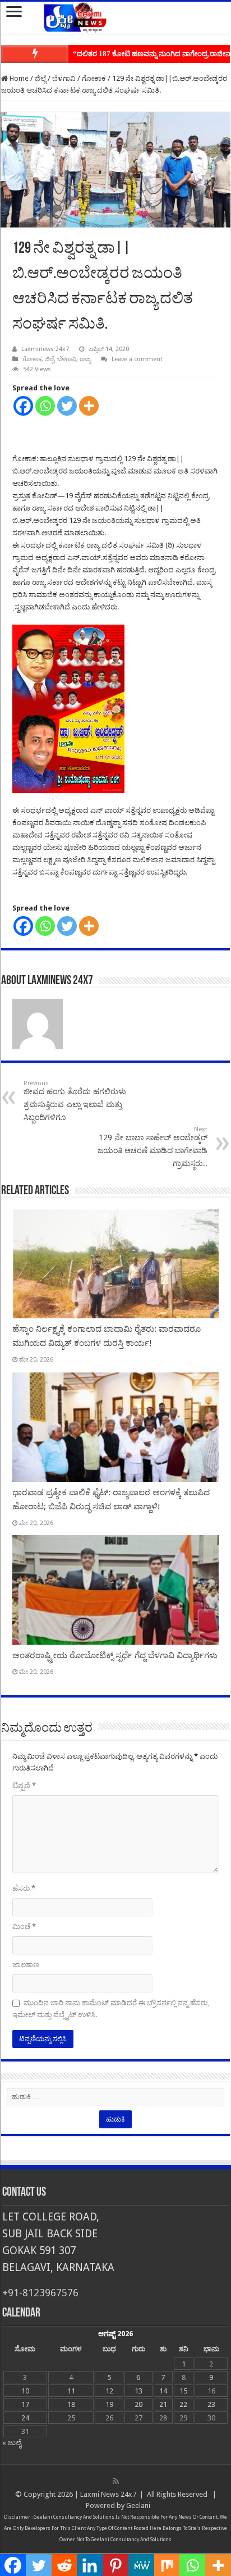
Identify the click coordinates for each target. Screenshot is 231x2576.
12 (109, 2391)
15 (183, 2391)
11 (71, 2391)
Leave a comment (137, 359)
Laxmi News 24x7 (108, 2494)
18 (71, 2404)
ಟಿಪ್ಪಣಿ (24, 1785)
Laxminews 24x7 (45, 349)
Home (18, 78)
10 (25, 2391)
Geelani (138, 2506)
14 (163, 2391)
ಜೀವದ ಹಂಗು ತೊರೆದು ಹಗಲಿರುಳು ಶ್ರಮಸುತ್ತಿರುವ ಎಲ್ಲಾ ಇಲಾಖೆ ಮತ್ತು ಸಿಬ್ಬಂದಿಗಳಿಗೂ (75, 1101)
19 (109, 2404)
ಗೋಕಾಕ (94, 78)
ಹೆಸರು (24, 1888)
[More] (89, 406)
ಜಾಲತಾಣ (26, 1965)
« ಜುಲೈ (12, 2443)
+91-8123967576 (40, 2293)
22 (183, 2404)
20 (138, 2404)
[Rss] (116, 2481)
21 (163, 2404)
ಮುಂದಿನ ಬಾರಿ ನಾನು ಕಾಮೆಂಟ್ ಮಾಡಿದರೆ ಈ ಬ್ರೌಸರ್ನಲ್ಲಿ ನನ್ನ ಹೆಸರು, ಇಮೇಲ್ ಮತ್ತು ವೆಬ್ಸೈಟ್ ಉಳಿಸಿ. (111, 2009)
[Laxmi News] (115, 16)
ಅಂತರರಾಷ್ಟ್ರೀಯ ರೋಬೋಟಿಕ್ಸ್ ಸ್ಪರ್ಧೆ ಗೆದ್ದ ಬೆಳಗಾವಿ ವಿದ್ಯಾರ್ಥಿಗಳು (115, 1655)
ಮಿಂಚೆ (24, 1926)
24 (25, 2418)
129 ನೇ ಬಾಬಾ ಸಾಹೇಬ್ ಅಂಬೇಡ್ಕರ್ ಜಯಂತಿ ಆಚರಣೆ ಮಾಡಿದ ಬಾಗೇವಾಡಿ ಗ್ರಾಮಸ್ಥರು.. (153, 1147)
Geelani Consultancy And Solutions (74, 2517)
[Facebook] (23, 406)
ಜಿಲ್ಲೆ (40, 78)
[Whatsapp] (45, 406)
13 (138, 2391)
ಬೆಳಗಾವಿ (64, 78)
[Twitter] (67, 406)
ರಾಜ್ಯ (85, 359)
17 (25, 2404)
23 (211, 2404)
